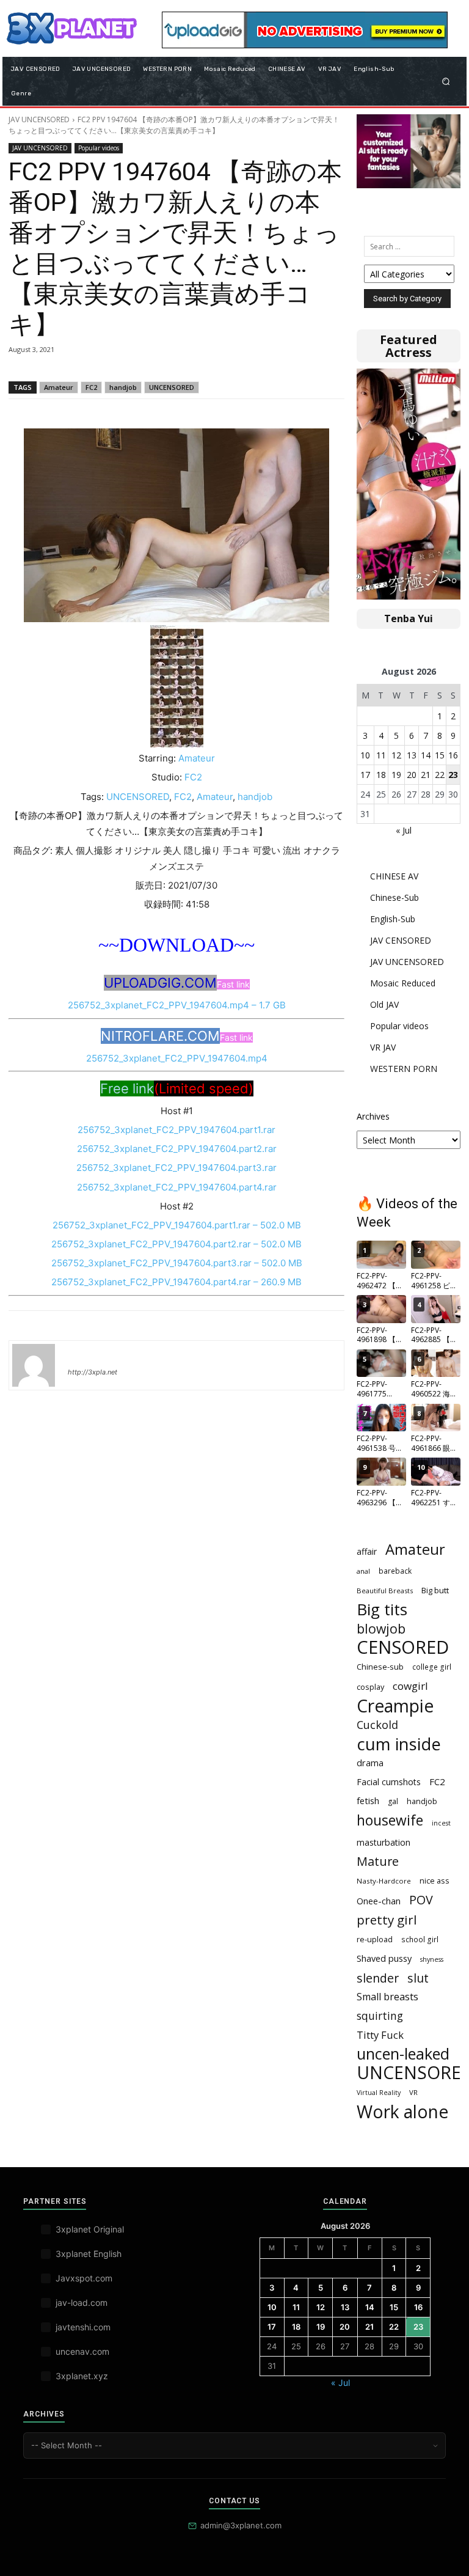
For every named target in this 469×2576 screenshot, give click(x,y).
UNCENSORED (172, 387)
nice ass (434, 1881)
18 (381, 775)
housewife (390, 1820)
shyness (432, 1959)
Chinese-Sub (394, 897)
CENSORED (403, 1647)
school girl (420, 1939)
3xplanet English (89, 2254)
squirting (380, 2016)
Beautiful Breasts (385, 1591)
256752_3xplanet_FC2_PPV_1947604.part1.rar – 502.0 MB (177, 1225)
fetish (368, 1800)
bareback (395, 1571)
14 (426, 755)
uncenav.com (82, 2351)
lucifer (82, 1354)
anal (363, 1571)
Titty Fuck (380, 2035)
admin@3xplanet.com (241, 2525)
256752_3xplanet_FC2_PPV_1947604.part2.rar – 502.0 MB (176, 1244)
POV (421, 1900)
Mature (378, 1861)
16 (453, 755)
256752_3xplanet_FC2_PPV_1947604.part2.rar (177, 1149)
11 (381, 755)
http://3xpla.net (93, 1372)
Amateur (59, 387)
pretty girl (387, 1920)
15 (440, 755)
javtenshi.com (83, 2327)
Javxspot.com (84, 2278)
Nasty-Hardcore (384, 1881)
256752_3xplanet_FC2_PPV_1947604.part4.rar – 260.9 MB (176, 1282)
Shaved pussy (384, 1958)
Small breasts (387, 1997)
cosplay (370, 1687)
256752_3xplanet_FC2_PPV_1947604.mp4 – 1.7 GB (177, 1005)
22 (440, 775)
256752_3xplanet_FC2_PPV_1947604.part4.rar (177, 1187)
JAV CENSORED (401, 940)
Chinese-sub (380, 1667)
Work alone (402, 2112)
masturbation (384, 1842)
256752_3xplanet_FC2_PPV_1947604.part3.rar (176, 1168)
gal (393, 1801)
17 (365, 775)
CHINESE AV (394, 876)
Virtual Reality (379, 2093)
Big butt (435, 1590)
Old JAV (384, 1004)
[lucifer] (34, 1365)
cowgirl (410, 1686)
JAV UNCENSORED (39, 119)
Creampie (395, 1706)
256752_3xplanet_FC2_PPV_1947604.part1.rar (176, 1130)
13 (412, 755)
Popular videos (99, 148)
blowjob (381, 1628)
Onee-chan (379, 1901)
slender (378, 1978)
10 (365, 755)
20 (412, 775)
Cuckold (377, 1725)
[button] (446, 81)
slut (418, 1978)
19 (396, 775)
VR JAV (383, 1047)
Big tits (382, 1609)
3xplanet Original (90, 2229)
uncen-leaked (403, 2054)
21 (426, 775)
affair (367, 1551)
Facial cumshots (389, 1782)
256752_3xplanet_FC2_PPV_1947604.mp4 (177, 1058)
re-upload (375, 1939)
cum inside (399, 1744)
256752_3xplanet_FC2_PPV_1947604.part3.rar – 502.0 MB (177, 1263)
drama (370, 1763)
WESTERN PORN (404, 1069)
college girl (432, 1667)
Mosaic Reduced (403, 983)
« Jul (404, 830)
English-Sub (393, 919)
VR (413, 2092)
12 (396, 755)
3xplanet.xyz (82, 2376)
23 (453, 775)
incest (441, 1823)
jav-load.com (82, 2303)
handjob (123, 387)
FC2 (91, 387)
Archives (373, 1116)
